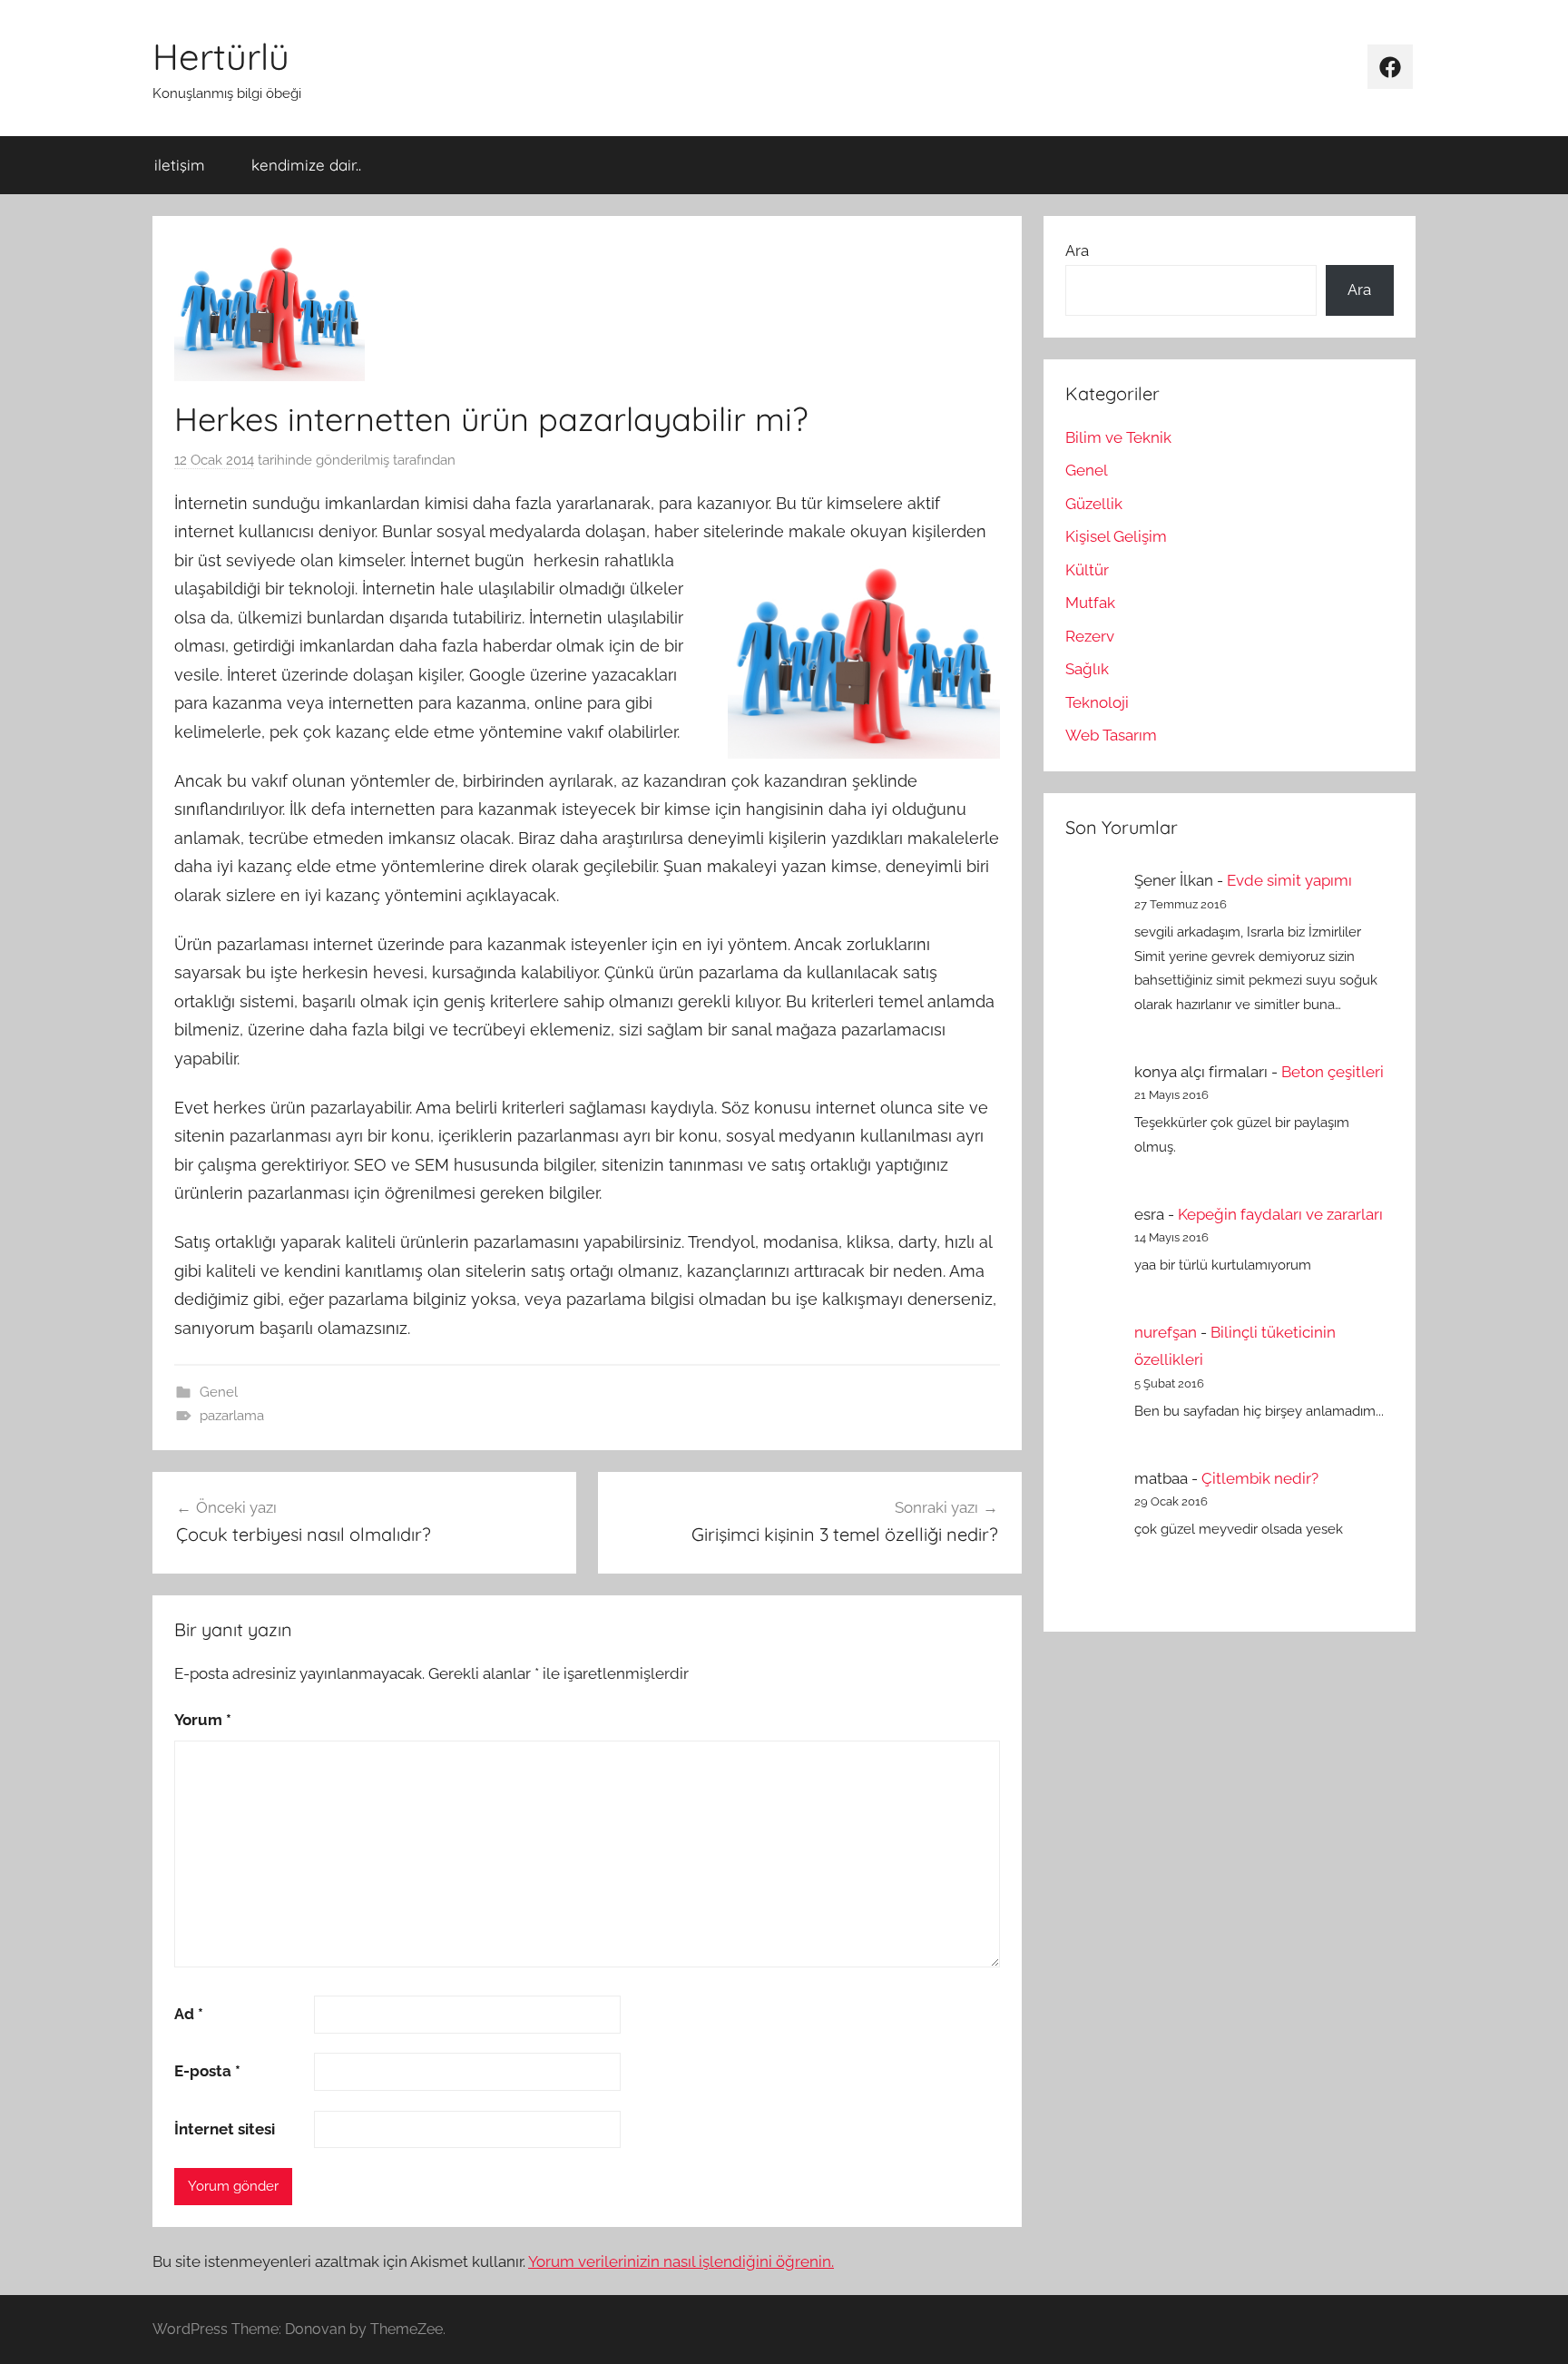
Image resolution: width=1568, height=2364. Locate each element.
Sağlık (1087, 669)
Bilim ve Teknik (1118, 437)
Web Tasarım (1111, 735)
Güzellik (1094, 504)
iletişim (180, 165)
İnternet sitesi (225, 2129)
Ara (1077, 250)
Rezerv (1090, 636)
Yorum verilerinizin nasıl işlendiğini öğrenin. (681, 2261)
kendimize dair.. (306, 165)
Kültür (1087, 570)
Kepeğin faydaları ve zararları (1280, 1214)
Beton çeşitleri (1333, 1072)
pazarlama (232, 1416)
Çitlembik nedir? (1260, 1478)
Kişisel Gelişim (1116, 536)
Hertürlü (221, 56)
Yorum (203, 1720)
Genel (219, 1392)
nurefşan (1166, 1332)
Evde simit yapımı (1289, 880)
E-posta (207, 2071)
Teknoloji (1097, 702)
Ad (189, 2014)
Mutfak (1090, 603)
